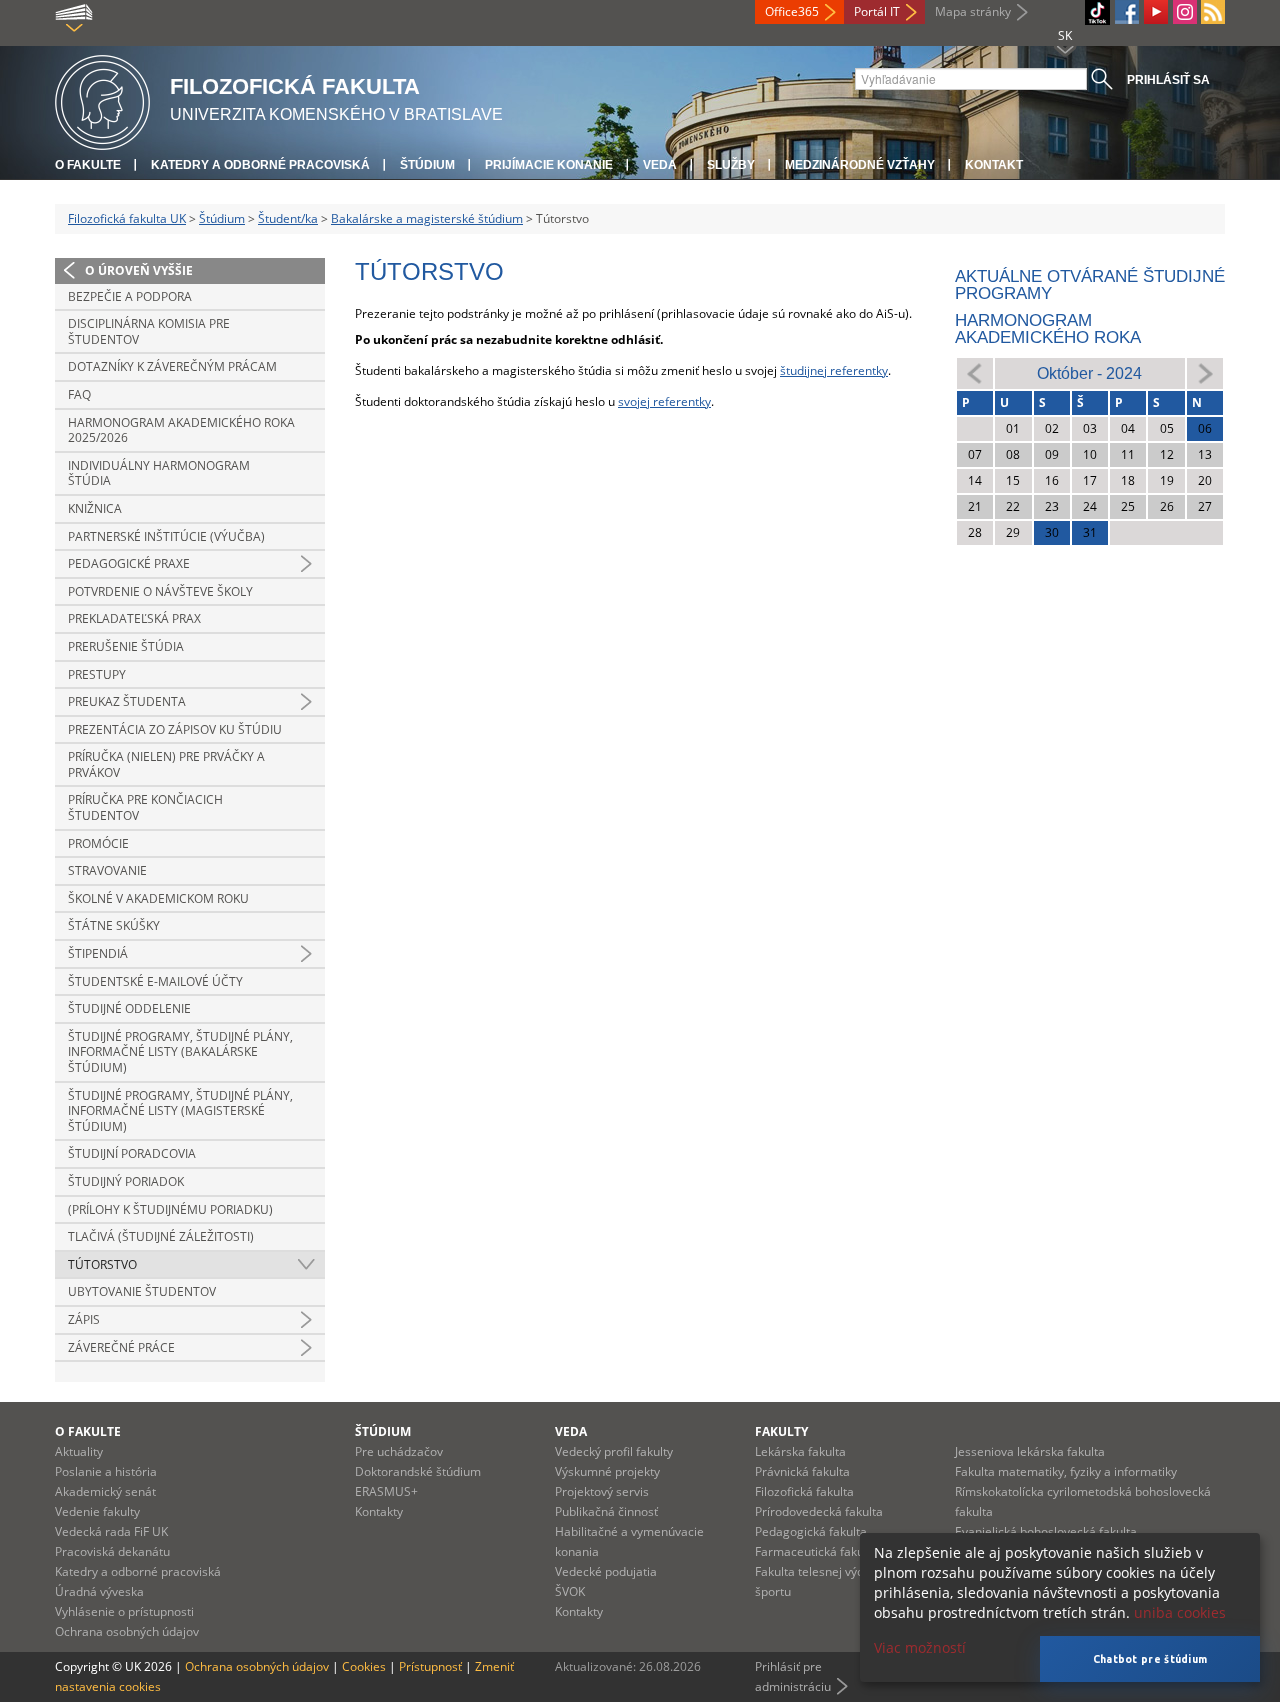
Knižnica (95, 508)
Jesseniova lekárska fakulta (1030, 1451)
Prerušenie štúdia (126, 646)
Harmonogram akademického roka (1048, 329)
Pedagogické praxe (129, 563)
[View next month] (1205, 372)
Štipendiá (98, 953)
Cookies (364, 1666)
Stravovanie (107, 870)
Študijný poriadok (126, 1181)
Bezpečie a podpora (130, 296)
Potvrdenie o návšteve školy (160, 591)
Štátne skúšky (114, 925)
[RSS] (1213, 12)
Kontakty (379, 1511)
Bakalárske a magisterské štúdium (427, 218)
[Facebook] (1127, 12)
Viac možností (920, 1647)
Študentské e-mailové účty (155, 981)
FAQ (79, 394)
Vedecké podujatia (606, 1571)
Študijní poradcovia (132, 1153)
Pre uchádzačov (399, 1451)
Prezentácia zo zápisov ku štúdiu (175, 729)
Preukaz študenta (127, 701)
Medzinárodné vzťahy (860, 165)
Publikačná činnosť (606, 1511)
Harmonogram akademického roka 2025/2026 (181, 430)
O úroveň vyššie (139, 270)
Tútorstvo (102, 1264)
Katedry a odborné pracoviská (260, 165)
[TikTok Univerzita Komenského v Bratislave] (1097, 12)
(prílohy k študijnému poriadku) (170, 1209)
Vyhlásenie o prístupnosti (124, 1611)
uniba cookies (1180, 1612)
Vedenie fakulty (97, 1511)
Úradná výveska (99, 1591)
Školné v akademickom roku (158, 898)
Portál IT (877, 11)
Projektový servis (602, 1491)
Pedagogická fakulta (811, 1531)
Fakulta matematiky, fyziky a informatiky (1066, 1471)
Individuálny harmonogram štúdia (159, 473)
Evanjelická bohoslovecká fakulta (1046, 1531)
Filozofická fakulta (804, 1491)
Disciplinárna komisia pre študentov (149, 331)
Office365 (792, 11)
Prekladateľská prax (134, 618)
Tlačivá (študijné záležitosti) (161, 1236)
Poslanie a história (106, 1471)
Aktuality (79, 1451)
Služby (731, 165)
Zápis (84, 1319)
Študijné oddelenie (129, 1008)
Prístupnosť (430, 1666)
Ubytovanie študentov (142, 1291)
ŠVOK (570, 1591)
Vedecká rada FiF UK (111, 1531)
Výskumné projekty (607, 1471)
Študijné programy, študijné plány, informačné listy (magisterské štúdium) (180, 1111)
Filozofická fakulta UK (127, 218)
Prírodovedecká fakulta (819, 1511)
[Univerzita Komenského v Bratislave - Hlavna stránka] (102, 99)
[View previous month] (975, 372)
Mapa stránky (973, 11)
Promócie (98, 843)
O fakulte (88, 165)
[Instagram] (1185, 12)
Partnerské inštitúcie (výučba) (166, 536)
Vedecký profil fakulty (614, 1451)
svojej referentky (664, 401)
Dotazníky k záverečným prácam (172, 366)
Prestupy (97, 674)
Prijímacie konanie (549, 165)
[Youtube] (1156, 12)
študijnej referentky (834, 370)
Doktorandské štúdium (418, 1471)
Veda (660, 165)
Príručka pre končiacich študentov (145, 807)
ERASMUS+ (386, 1491)
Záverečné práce (121, 1347)
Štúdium (427, 165)
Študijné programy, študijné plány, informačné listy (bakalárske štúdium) (180, 1052)
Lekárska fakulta (800, 1451)
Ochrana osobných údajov (127, 1631)
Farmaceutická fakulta (816, 1551)
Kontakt (994, 165)
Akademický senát (105, 1491)
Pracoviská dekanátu (112, 1551)
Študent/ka (288, 218)
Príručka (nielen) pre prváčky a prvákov (166, 764)
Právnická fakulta (802, 1471)
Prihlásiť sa (1168, 80)
